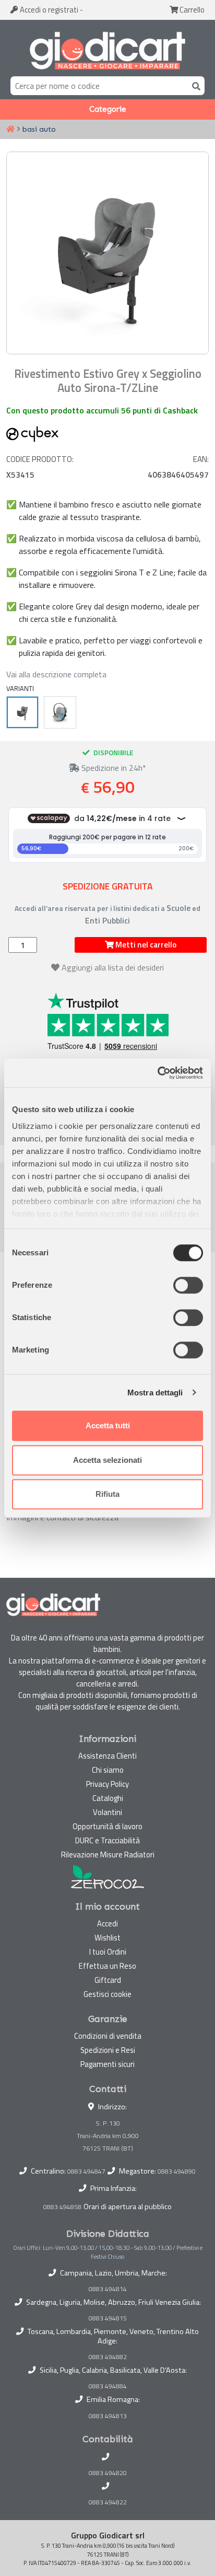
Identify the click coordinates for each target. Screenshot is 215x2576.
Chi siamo (108, 1770)
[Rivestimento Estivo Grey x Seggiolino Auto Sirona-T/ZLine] (22, 712)
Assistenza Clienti (107, 1756)
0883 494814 (108, 2289)
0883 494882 (108, 2357)
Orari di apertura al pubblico (128, 2207)
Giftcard (108, 1980)
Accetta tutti (108, 1425)
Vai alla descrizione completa (56, 674)
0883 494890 (177, 2171)
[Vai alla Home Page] (10, 130)
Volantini (107, 1812)
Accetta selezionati (107, 1460)
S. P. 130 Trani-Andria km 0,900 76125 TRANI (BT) (108, 2136)
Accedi (48, 10)
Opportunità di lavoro (107, 1826)
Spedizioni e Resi (108, 2050)
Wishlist (107, 1938)
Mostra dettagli (155, 1393)
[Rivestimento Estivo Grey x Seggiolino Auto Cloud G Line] (60, 712)
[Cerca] (194, 85)
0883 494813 (108, 2416)
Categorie (108, 109)
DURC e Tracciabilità (107, 1840)
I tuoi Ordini (108, 1952)
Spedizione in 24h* (113, 768)
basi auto (39, 129)
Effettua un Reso (107, 1966)
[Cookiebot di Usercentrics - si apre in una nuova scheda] (157, 1073)
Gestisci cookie (107, 1994)
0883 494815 (108, 2318)
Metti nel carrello (145, 945)
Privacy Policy (107, 1784)
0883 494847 (86, 2171)
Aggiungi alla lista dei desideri (113, 967)
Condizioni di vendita (108, 2036)
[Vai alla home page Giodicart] (107, 50)
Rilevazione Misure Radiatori (108, 1855)
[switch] (188, 1285)
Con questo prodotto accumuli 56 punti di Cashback (102, 410)
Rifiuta (107, 1494)
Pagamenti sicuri (107, 2064)
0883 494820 (108, 2473)
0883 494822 (108, 2502)
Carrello (191, 10)
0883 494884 (108, 2386)
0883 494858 (62, 2207)
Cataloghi (108, 1798)
